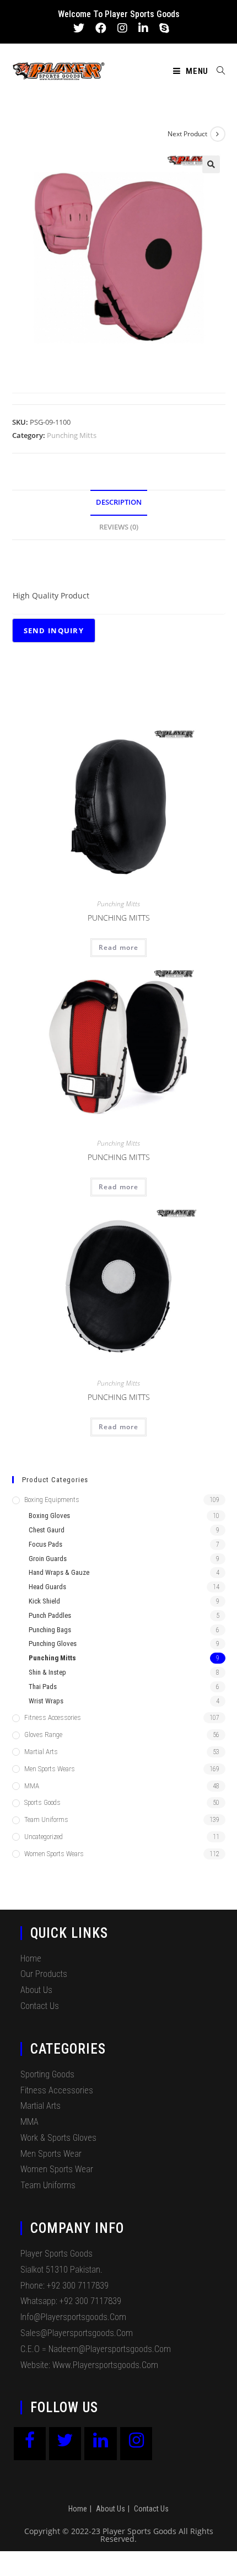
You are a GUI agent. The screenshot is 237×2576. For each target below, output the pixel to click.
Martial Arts (41, 1752)
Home (31, 1958)
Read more (119, 947)
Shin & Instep (47, 1672)
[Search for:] (217, 71)
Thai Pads (43, 1687)
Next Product (187, 134)
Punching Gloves (53, 1644)
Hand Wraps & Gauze (59, 1572)
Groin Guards (48, 1559)
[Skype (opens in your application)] (161, 28)
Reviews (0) (119, 527)
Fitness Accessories (53, 1717)
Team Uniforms (46, 1819)
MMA (32, 1786)
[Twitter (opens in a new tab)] (79, 28)
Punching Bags (50, 1630)
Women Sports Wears (54, 1854)
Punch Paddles (50, 1615)
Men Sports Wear (51, 2154)
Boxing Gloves (49, 1516)
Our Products (44, 1974)
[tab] (119, 503)
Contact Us (40, 2006)
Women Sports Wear (57, 2169)
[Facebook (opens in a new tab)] (101, 28)
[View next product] (218, 134)
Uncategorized (44, 1837)
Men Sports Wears (50, 1769)
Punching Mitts (72, 435)
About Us (36, 1990)
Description (119, 502)
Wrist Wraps (46, 1701)
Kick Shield (44, 1601)
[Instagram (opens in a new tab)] (122, 28)
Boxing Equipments (52, 1500)
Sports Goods (42, 1802)
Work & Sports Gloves (58, 2138)
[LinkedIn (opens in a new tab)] (143, 28)
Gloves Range (43, 1735)
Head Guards (47, 1587)
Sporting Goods (47, 2074)
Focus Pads (45, 1544)
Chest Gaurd (47, 1530)
